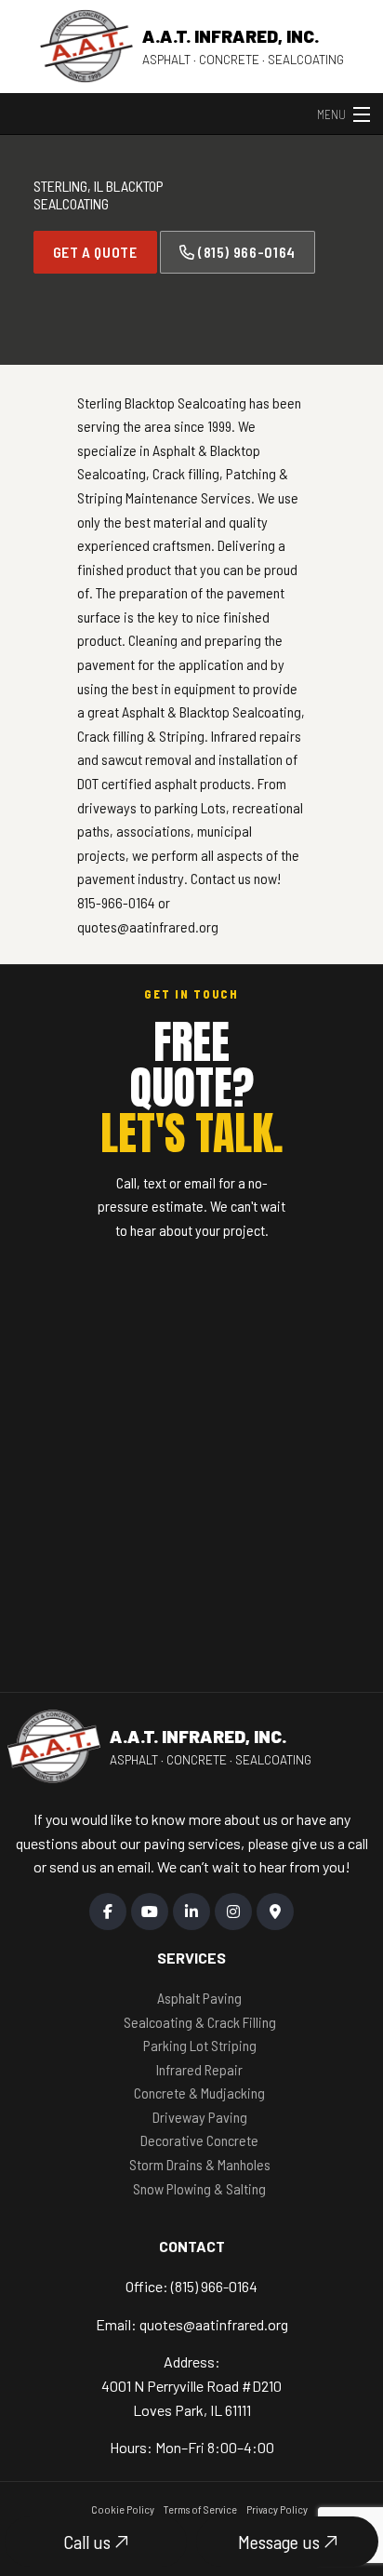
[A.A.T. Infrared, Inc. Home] (86, 47)
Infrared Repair (199, 2069)
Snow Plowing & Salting (199, 2188)
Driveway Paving (200, 2117)
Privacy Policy (277, 2509)
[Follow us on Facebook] (108, 1912)
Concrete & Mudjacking (199, 2093)
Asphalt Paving (199, 1998)
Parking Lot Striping (200, 2045)
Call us (89, 2542)
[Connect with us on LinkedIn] (191, 1912)
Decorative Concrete (199, 2140)
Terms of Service (200, 2509)
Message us (281, 2542)
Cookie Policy (123, 2509)
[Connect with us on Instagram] (233, 1912)
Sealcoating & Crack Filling (200, 2022)
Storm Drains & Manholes (200, 2164)
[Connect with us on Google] (275, 1912)
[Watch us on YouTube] (150, 1912)
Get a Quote (95, 252)
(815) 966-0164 (245, 252)
